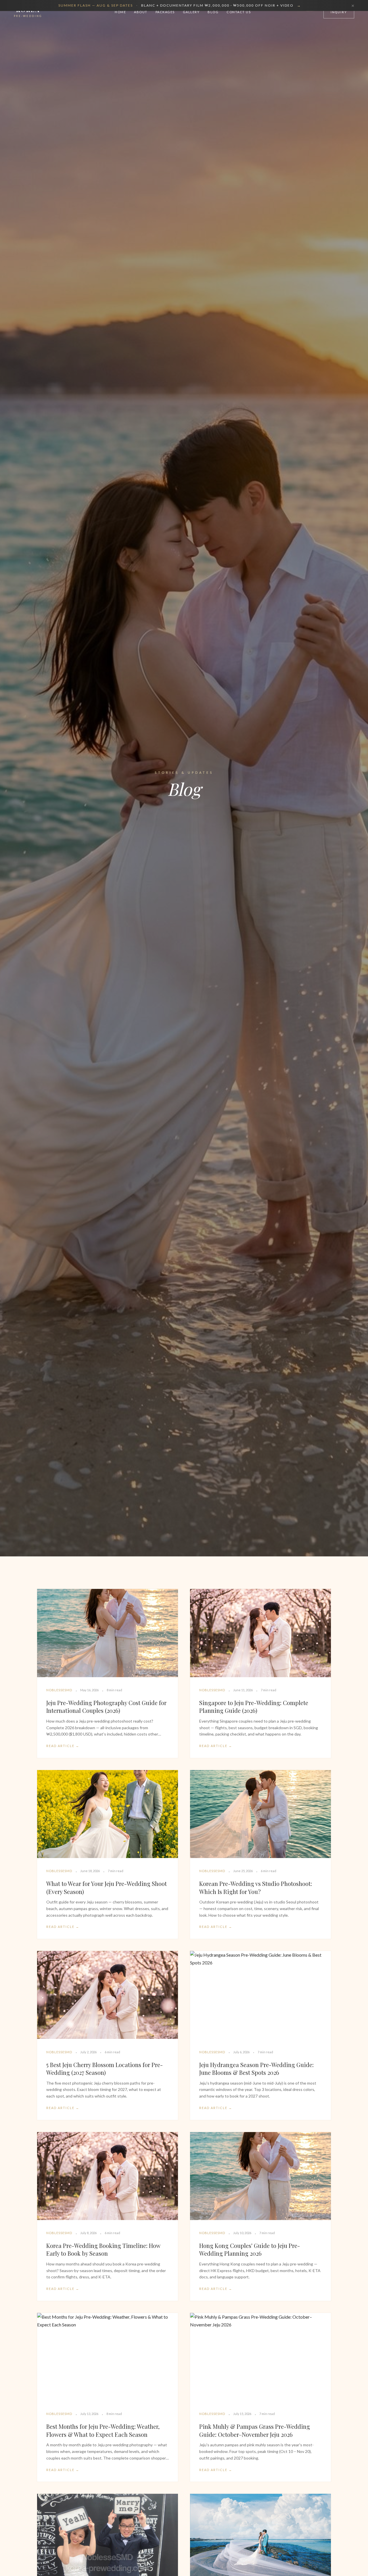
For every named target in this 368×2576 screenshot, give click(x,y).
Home (120, 12)
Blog (213, 12)
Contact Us (239, 12)
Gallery (191, 12)
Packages (165, 12)
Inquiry (339, 12)
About (141, 12)
